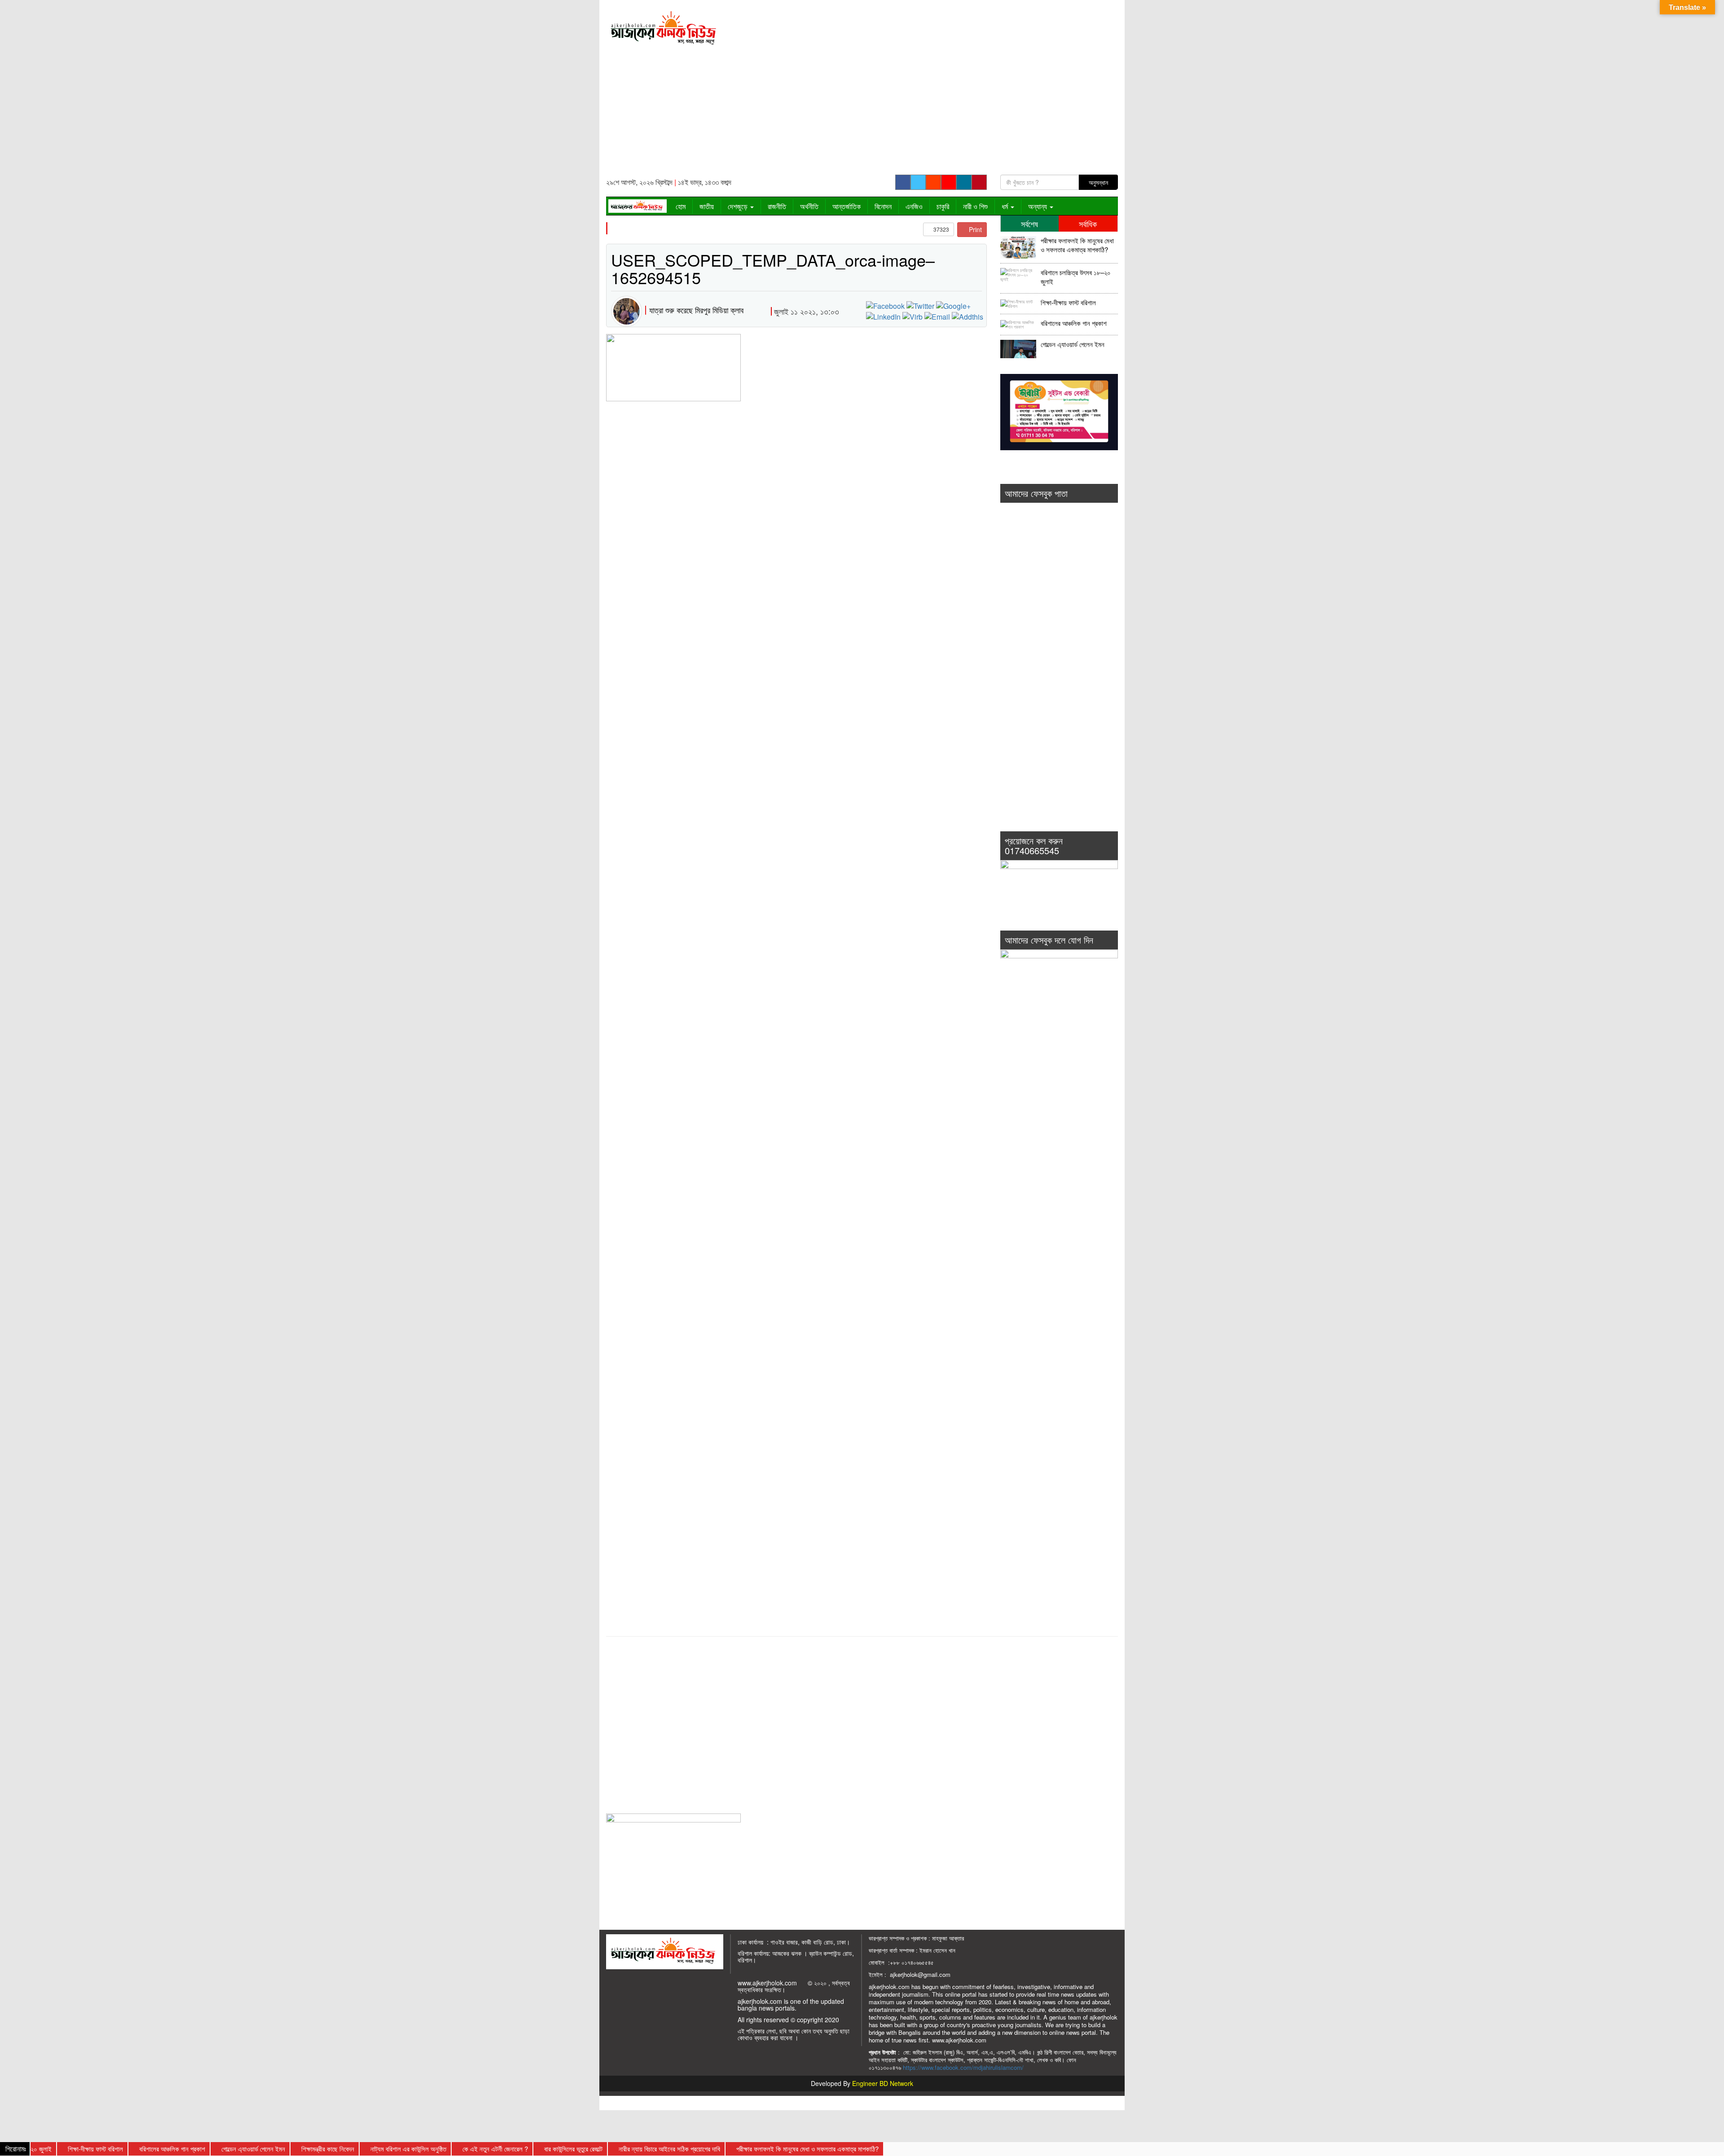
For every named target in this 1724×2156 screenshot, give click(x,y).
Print (974, 229)
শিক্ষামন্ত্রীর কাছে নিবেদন (273, 2149)
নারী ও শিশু (975, 206)
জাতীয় (707, 206)
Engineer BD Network (883, 2083)
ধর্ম (1006, 206)
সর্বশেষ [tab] (1029, 224)
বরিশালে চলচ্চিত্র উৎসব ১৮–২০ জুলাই (1076, 277)
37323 (941, 229)
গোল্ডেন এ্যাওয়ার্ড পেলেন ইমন (1073, 344)
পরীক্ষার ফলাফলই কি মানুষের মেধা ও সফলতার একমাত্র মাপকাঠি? (1077, 245)
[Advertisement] (928, 90)
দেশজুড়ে (739, 206)
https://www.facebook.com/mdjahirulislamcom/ (963, 2067)
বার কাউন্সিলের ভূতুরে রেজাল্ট (518, 2149)
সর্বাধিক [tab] (1088, 224)
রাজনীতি (777, 206)
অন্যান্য (1038, 206)
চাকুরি (943, 206)
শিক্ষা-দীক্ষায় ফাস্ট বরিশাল (1068, 303)
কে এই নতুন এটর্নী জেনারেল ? (440, 2149)
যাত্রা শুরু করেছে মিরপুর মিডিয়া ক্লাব (696, 310)
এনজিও (914, 206)
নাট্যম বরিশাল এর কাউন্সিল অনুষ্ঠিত (353, 2149)
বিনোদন (883, 206)
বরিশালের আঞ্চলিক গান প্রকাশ (1074, 323)
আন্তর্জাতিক (847, 206)
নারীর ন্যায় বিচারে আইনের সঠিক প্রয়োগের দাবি (614, 2149)
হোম (681, 206)
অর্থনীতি (809, 206)
